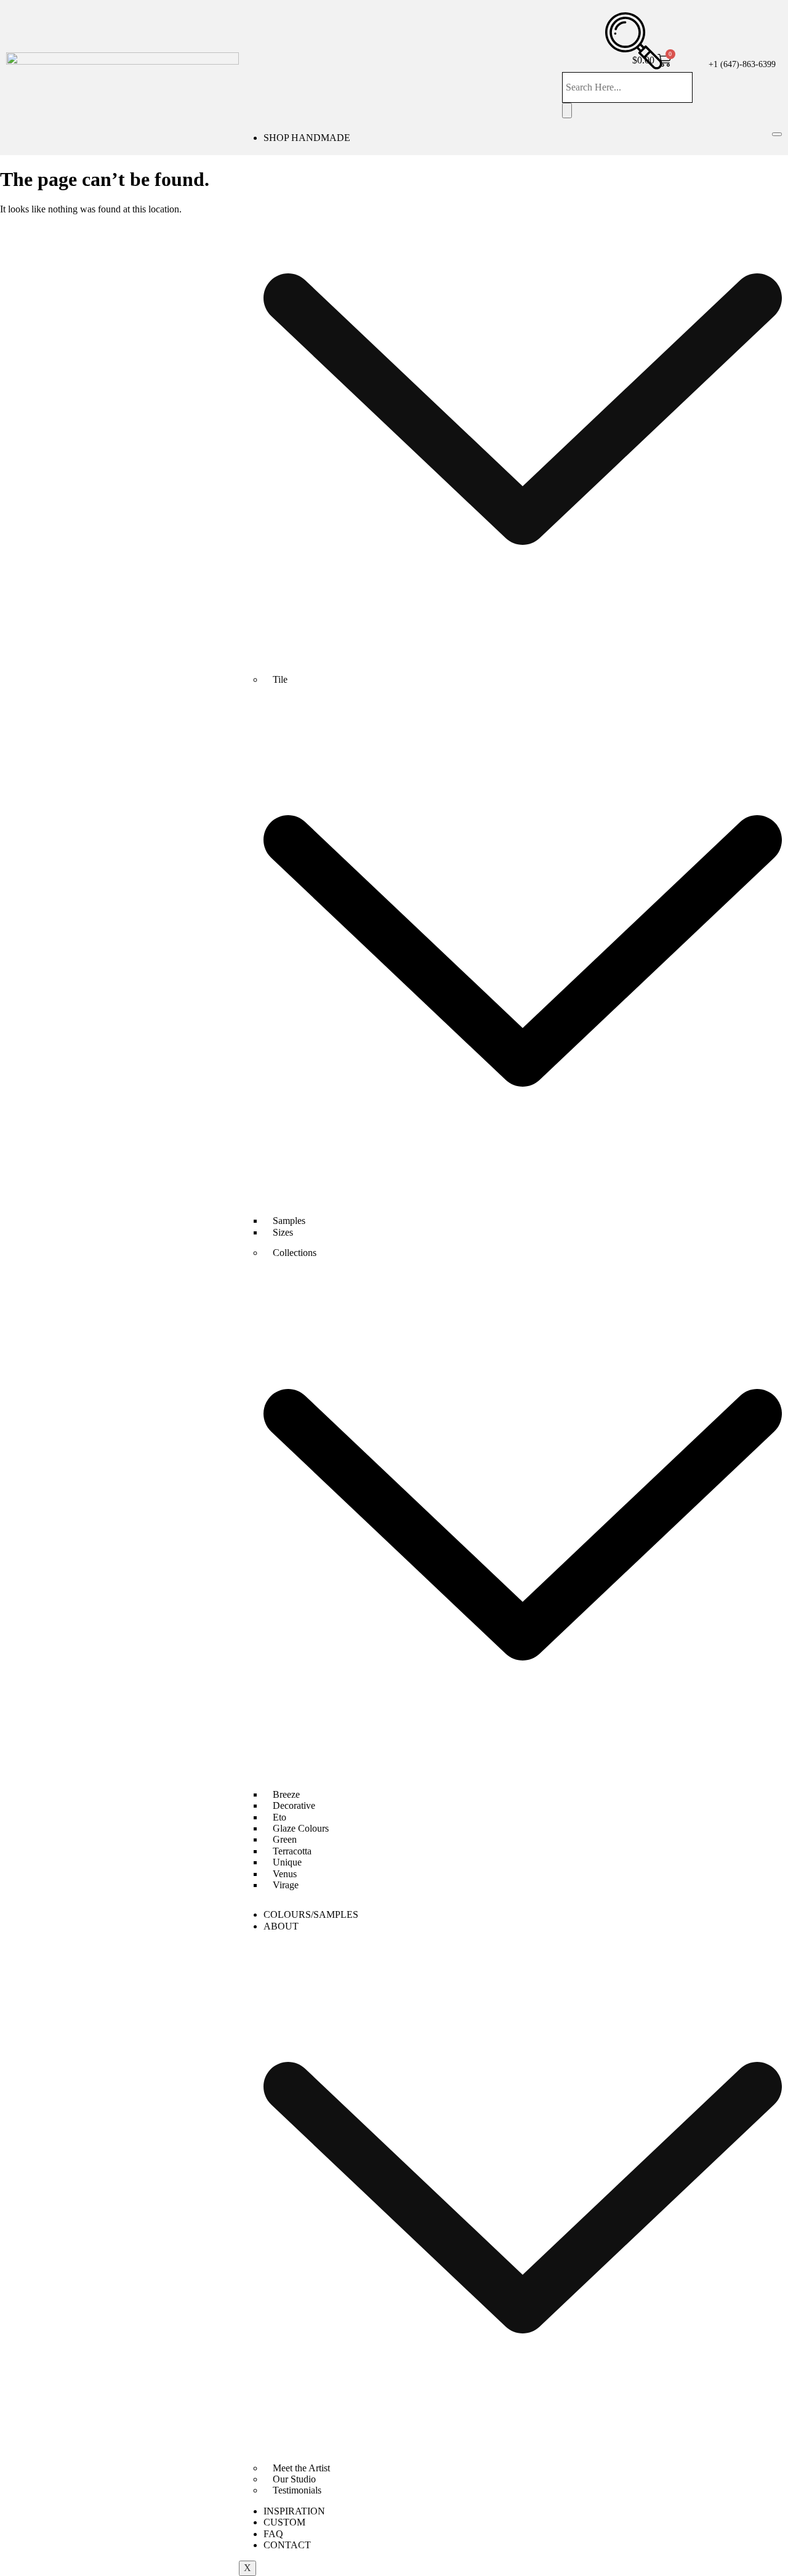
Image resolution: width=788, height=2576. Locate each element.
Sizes (283, 1232)
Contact (287, 2545)
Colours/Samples (311, 1914)
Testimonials (297, 2490)
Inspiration (294, 2511)
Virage (286, 1885)
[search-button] (567, 110)
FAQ (273, 2534)
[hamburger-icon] (777, 134)
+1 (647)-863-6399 (742, 64)
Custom (284, 2522)
